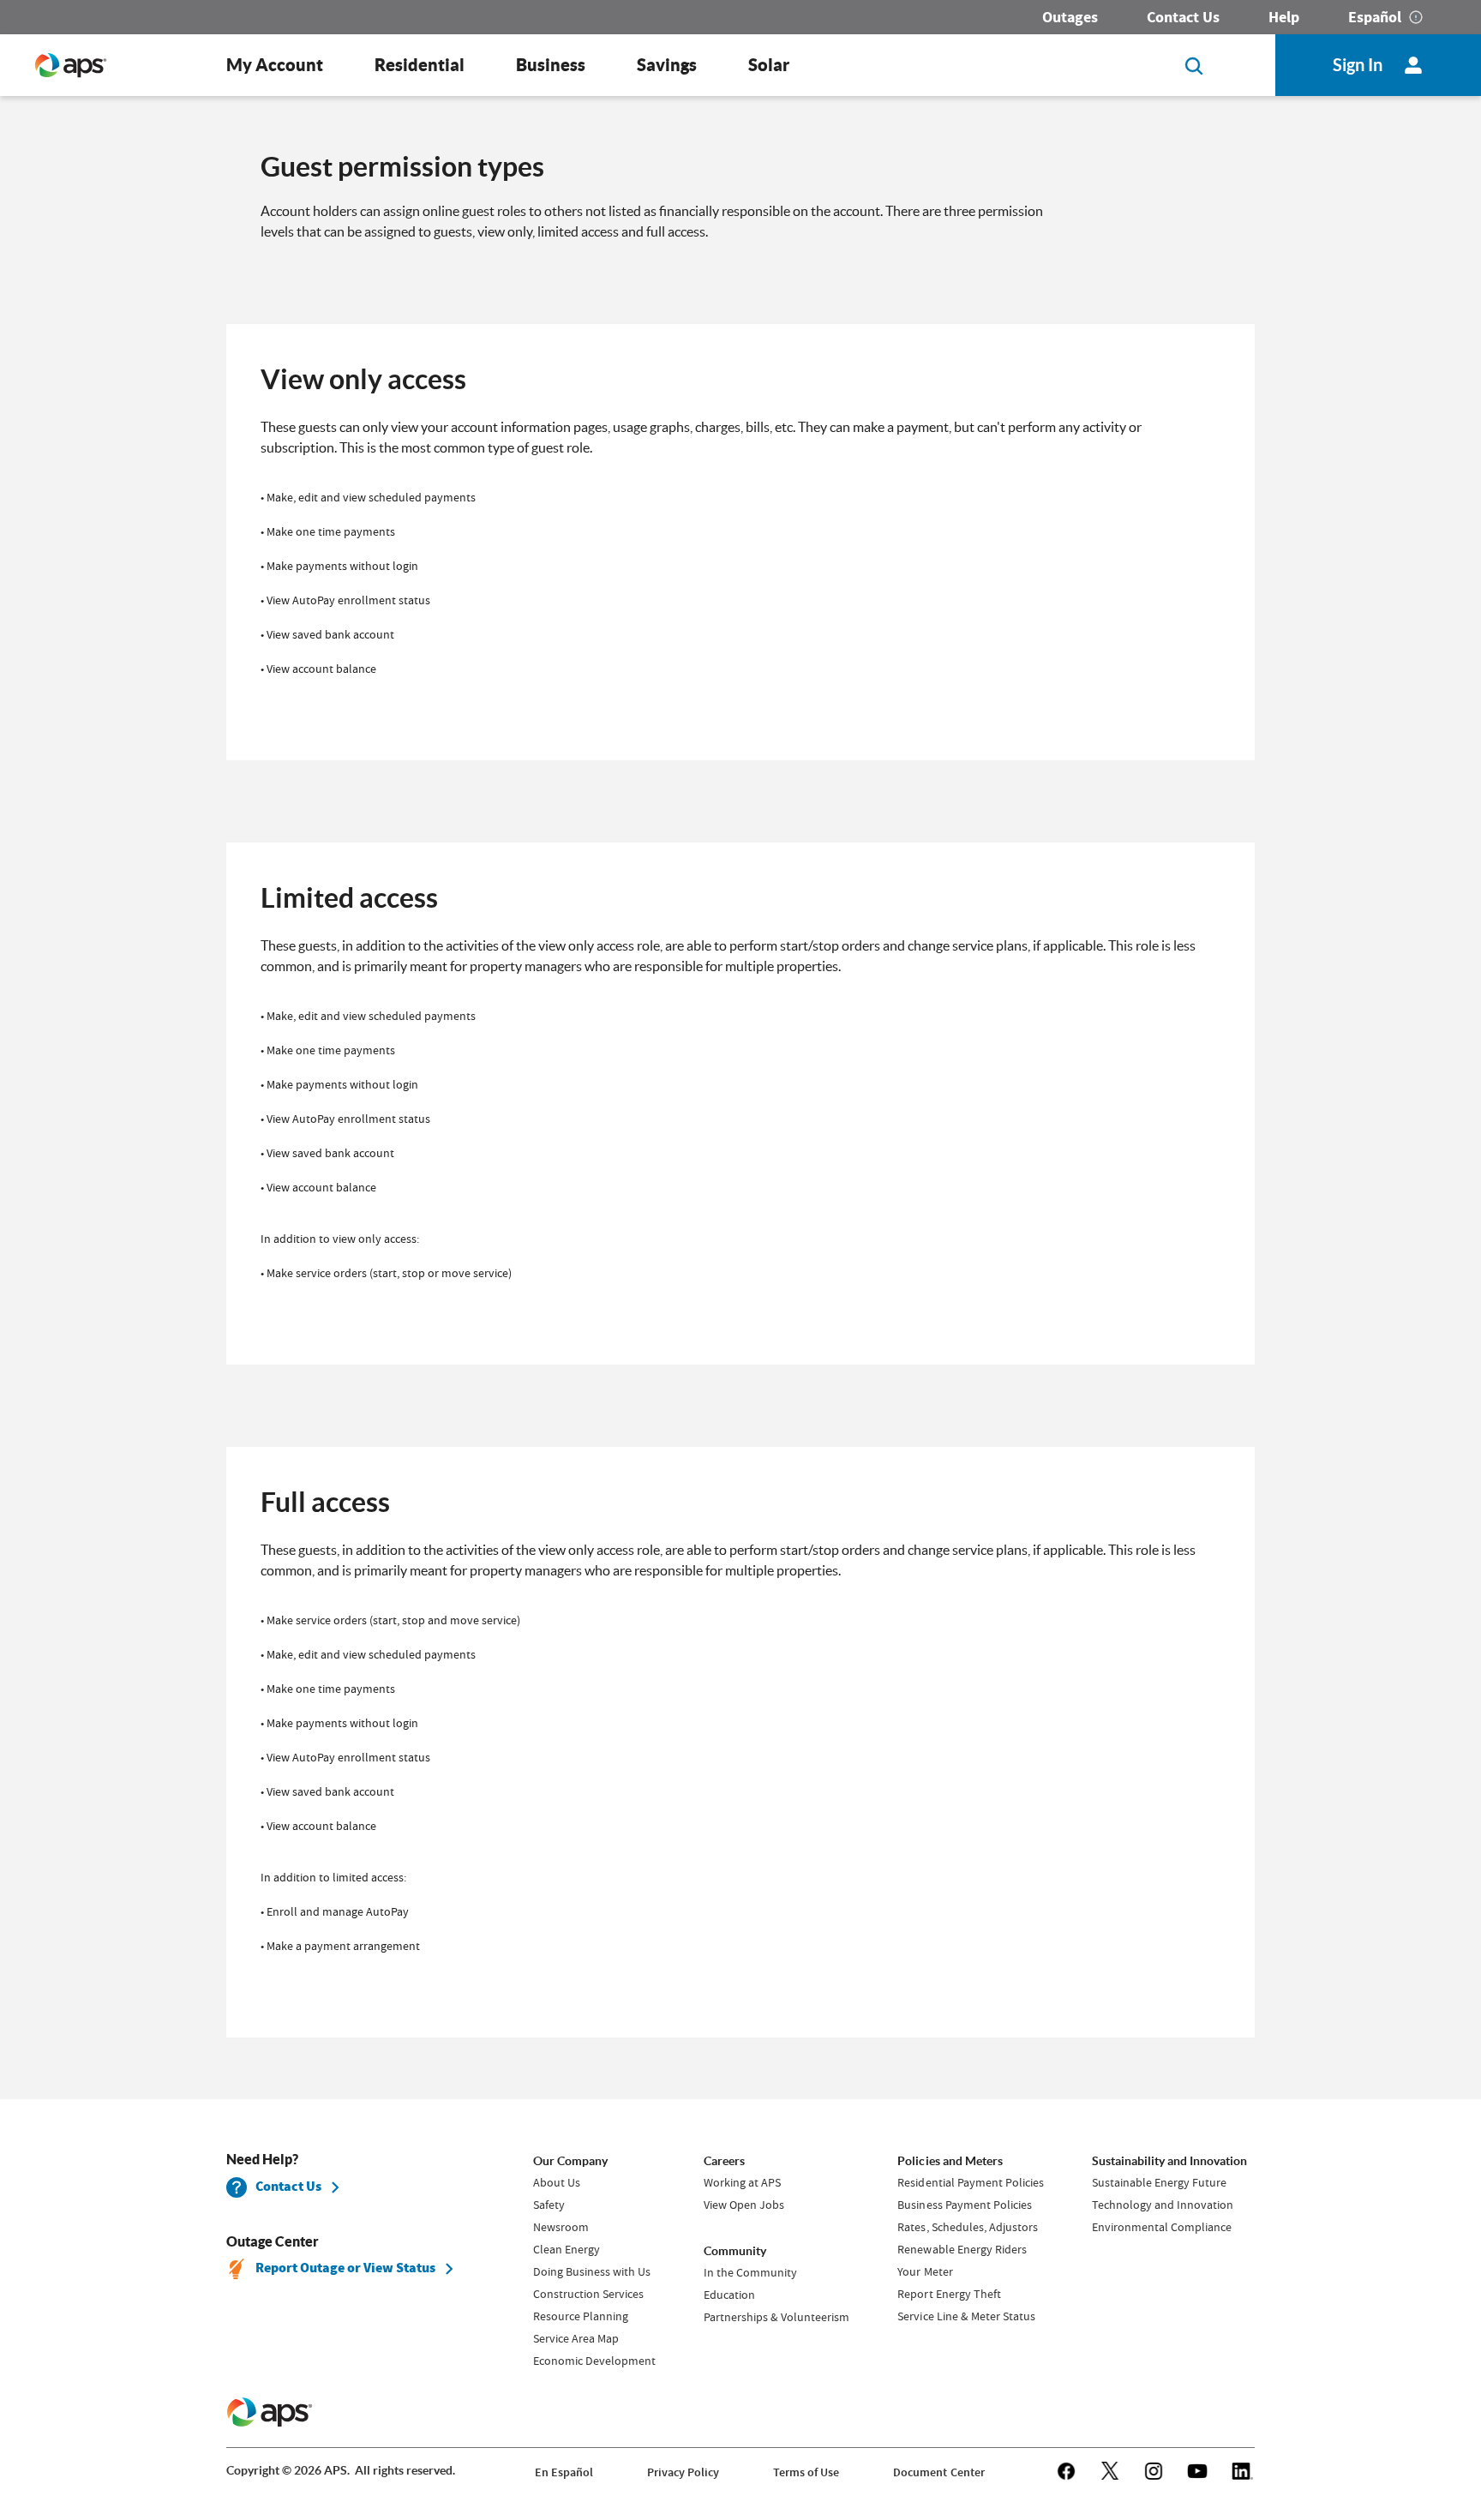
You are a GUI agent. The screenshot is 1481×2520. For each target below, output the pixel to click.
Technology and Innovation (1163, 2205)
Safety (549, 2205)
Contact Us (1183, 17)
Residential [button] (420, 65)
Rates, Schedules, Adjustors (967, 2227)
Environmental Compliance (1162, 2227)
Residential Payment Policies (970, 2182)
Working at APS (742, 2182)
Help (1284, 17)
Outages (1070, 17)
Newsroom (561, 2227)
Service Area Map (576, 2338)
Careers (724, 2161)
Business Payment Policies (964, 2205)
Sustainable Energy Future (1159, 2182)
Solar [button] (769, 65)
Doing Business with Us (592, 2271)
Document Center (938, 2472)
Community (735, 2251)
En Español (564, 2472)
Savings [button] (667, 65)
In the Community (750, 2272)
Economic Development (594, 2361)
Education (729, 2295)
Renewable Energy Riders (962, 2249)
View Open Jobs (744, 2205)
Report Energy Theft (949, 2294)
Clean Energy (567, 2249)
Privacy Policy (683, 2472)
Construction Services (588, 2294)
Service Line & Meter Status (966, 2316)
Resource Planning (581, 2316)
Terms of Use (806, 2472)
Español (1375, 17)
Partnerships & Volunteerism (776, 2317)
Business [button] (551, 65)
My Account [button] (275, 65)
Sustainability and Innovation (1169, 2161)
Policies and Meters (950, 2161)
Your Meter (925, 2271)
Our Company (570, 2161)
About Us (557, 2182)
